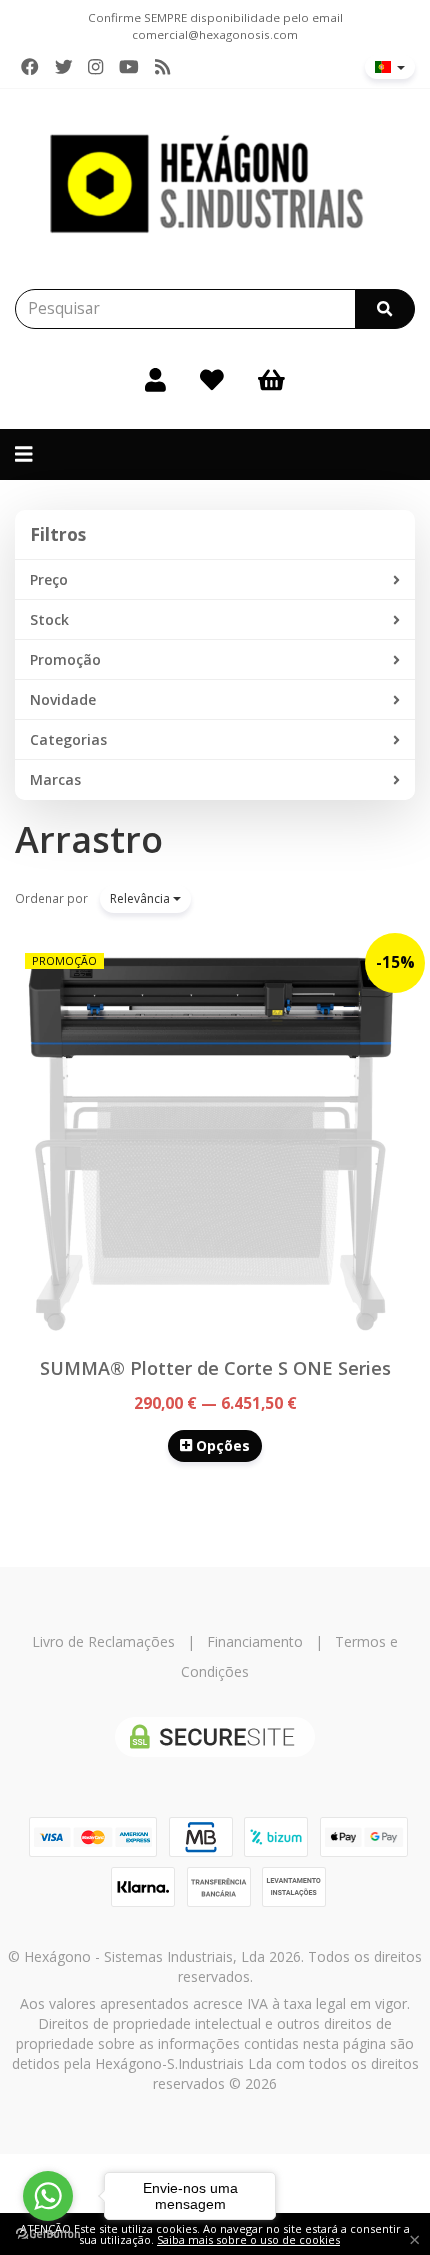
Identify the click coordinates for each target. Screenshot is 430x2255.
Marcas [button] (55, 779)
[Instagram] (95, 67)
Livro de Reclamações (103, 1641)
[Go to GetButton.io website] (48, 2234)
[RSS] (162, 67)
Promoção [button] (65, 659)
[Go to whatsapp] (48, 2196)
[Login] (155, 379)
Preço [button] (49, 579)
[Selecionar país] (390, 67)
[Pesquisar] (385, 309)
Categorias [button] (68, 739)
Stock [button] (49, 619)
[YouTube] (129, 67)
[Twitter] (64, 67)
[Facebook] (30, 67)
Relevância (141, 898)
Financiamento (255, 1641)
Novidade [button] (63, 699)
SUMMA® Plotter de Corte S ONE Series (215, 1368)
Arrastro (89, 839)
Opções (221, 1445)
